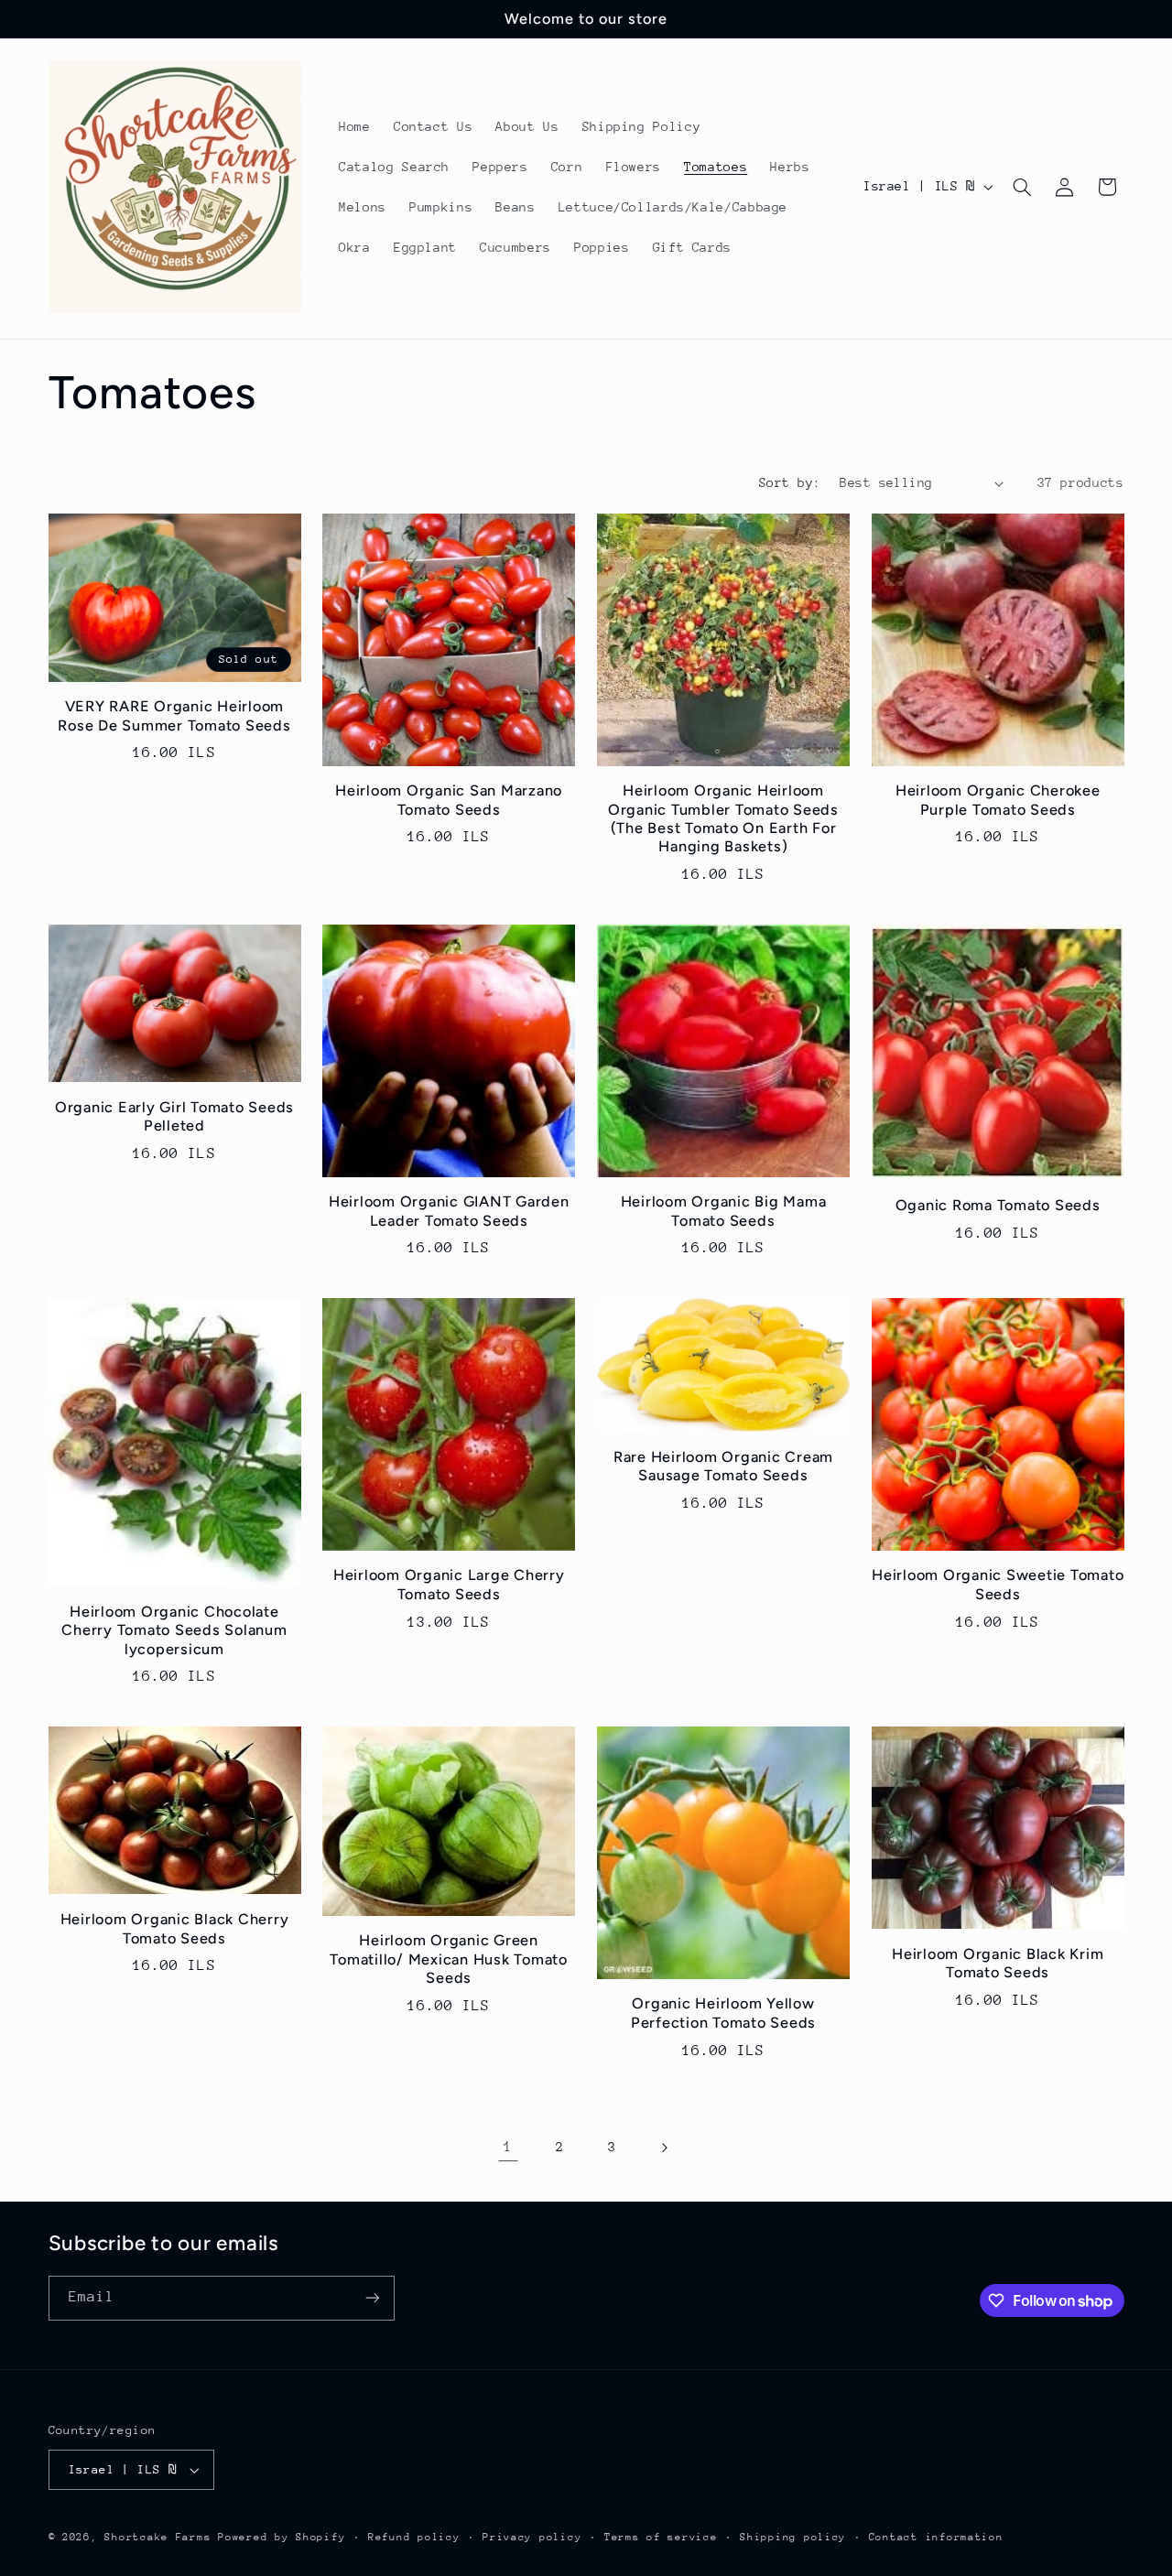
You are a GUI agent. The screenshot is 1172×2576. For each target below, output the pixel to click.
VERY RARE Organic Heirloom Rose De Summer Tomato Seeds (174, 715)
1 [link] (508, 2147)
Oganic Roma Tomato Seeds (998, 1205)
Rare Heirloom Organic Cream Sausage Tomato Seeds (723, 1466)
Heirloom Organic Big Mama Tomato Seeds (724, 1211)
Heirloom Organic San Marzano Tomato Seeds (449, 800)
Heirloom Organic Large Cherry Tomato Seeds (449, 1584)
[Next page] (664, 2148)
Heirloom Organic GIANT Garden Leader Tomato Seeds (449, 1211)
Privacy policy (532, 2537)
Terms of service (661, 2537)
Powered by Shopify (282, 2537)
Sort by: (790, 482)
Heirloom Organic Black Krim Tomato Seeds (998, 1963)
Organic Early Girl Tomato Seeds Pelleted (174, 1116)
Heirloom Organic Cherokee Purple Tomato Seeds (998, 800)
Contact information (936, 2537)
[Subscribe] (372, 2298)
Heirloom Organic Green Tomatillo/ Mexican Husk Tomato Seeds (449, 1959)
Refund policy (414, 2537)
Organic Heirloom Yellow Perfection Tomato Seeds (723, 2013)
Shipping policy (793, 2537)
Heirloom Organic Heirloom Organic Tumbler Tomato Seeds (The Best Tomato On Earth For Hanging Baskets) (723, 818)
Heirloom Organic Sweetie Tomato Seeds (998, 1584)
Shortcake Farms (157, 2537)
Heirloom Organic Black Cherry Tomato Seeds (175, 1928)
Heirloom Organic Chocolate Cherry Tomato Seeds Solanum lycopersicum (174, 1630)
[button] (1022, 187)
